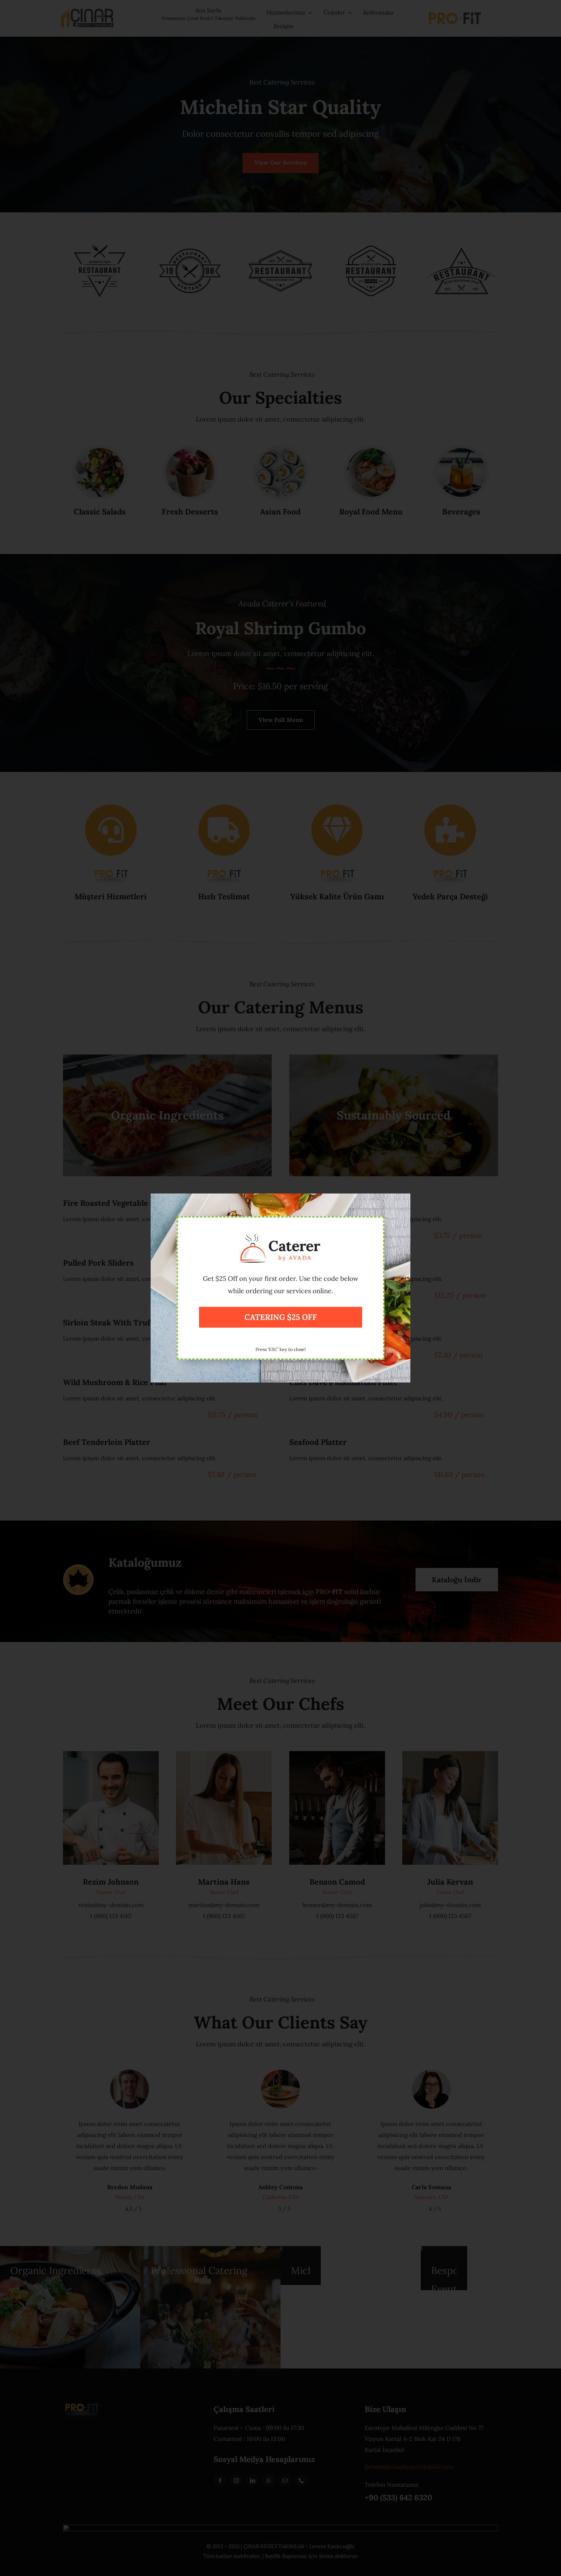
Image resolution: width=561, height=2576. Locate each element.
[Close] (402, 1200)
